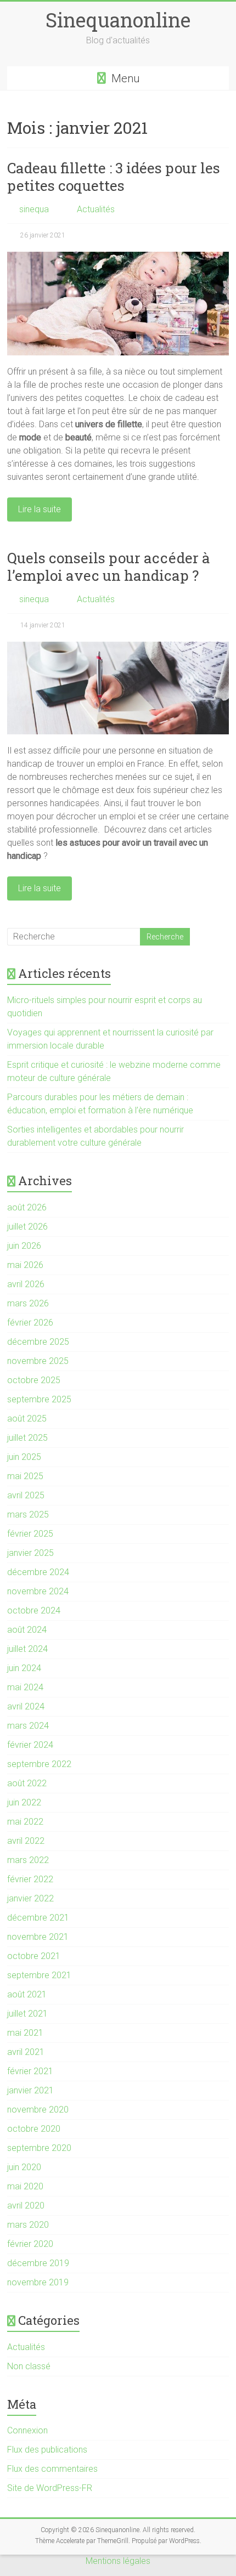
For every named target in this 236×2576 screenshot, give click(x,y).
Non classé (29, 2366)
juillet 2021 (27, 2014)
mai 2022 (25, 1822)
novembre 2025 (38, 1361)
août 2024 (27, 1630)
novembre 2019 (38, 2282)
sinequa (34, 209)
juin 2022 (24, 1802)
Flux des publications (47, 2450)
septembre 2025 (39, 1399)
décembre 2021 (38, 1918)
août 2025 (27, 1419)
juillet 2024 (27, 1649)
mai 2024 (25, 1687)
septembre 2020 (39, 2148)
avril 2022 (26, 1841)
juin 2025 (24, 1457)
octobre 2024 (34, 1610)
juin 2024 (24, 1668)
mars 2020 (28, 2225)
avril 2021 (26, 2052)
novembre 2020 (38, 2110)
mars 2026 (28, 1303)
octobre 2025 (34, 1380)
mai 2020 (25, 2186)
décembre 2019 (38, 2263)
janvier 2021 (30, 2090)
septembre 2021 (39, 1975)
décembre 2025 (38, 1342)
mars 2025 (28, 1515)
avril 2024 (26, 1706)
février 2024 (30, 1745)
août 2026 (27, 1207)
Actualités (96, 209)
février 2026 (30, 1323)
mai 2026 (25, 1265)
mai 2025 (25, 1476)
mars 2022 (28, 1860)
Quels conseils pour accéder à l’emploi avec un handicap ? (109, 567)
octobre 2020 (34, 2129)
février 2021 (30, 2071)
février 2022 (30, 1879)
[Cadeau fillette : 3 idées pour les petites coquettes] (118, 257)
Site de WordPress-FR (50, 2488)
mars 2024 (28, 1726)
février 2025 (30, 1534)
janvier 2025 (30, 1553)
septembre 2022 (39, 1764)
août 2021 (27, 1994)
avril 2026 (26, 1284)
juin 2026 (24, 1246)
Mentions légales (118, 2561)
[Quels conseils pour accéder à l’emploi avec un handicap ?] (118, 647)
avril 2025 (26, 1495)
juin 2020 (24, 2167)
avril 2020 (26, 2206)
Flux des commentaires (52, 2469)
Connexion (27, 2430)
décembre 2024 (38, 1572)
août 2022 (27, 1783)
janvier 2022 (30, 1898)
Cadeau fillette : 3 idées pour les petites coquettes (114, 177)
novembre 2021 (38, 1937)
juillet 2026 (27, 1227)
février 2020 (30, 2244)
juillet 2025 (27, 1438)
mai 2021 (25, 2033)
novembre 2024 (38, 1591)
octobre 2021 (34, 1956)
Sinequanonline (118, 20)
